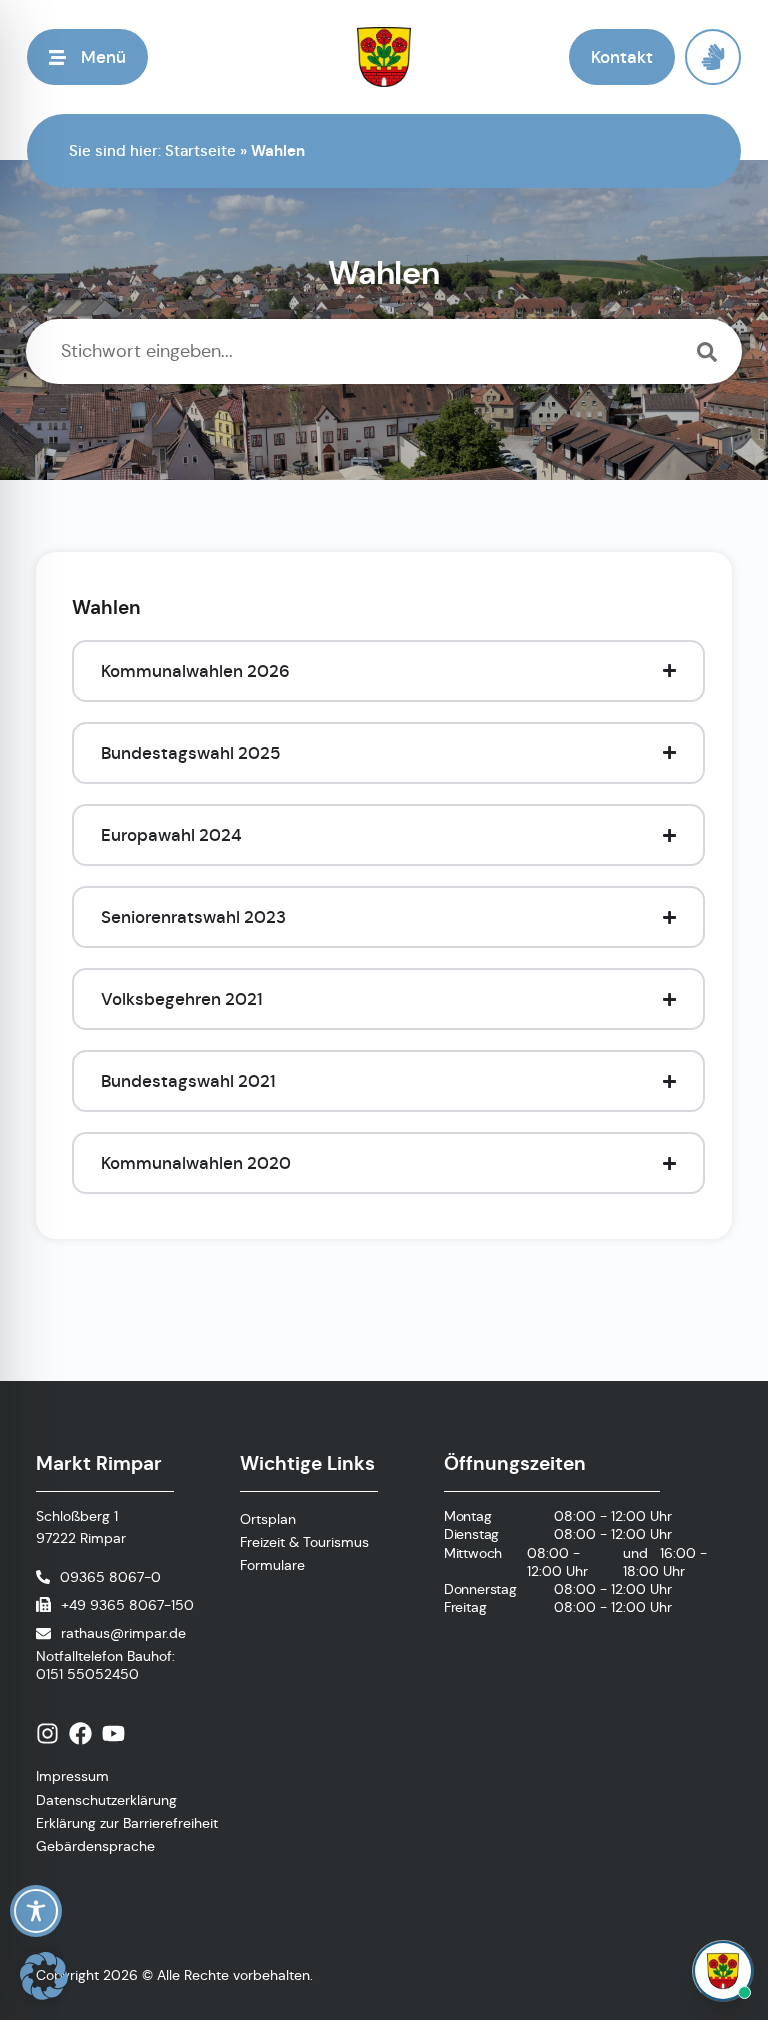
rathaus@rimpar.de (123, 1633)
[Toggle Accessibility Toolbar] (36, 1911)
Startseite (200, 150)
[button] (87, 57)
